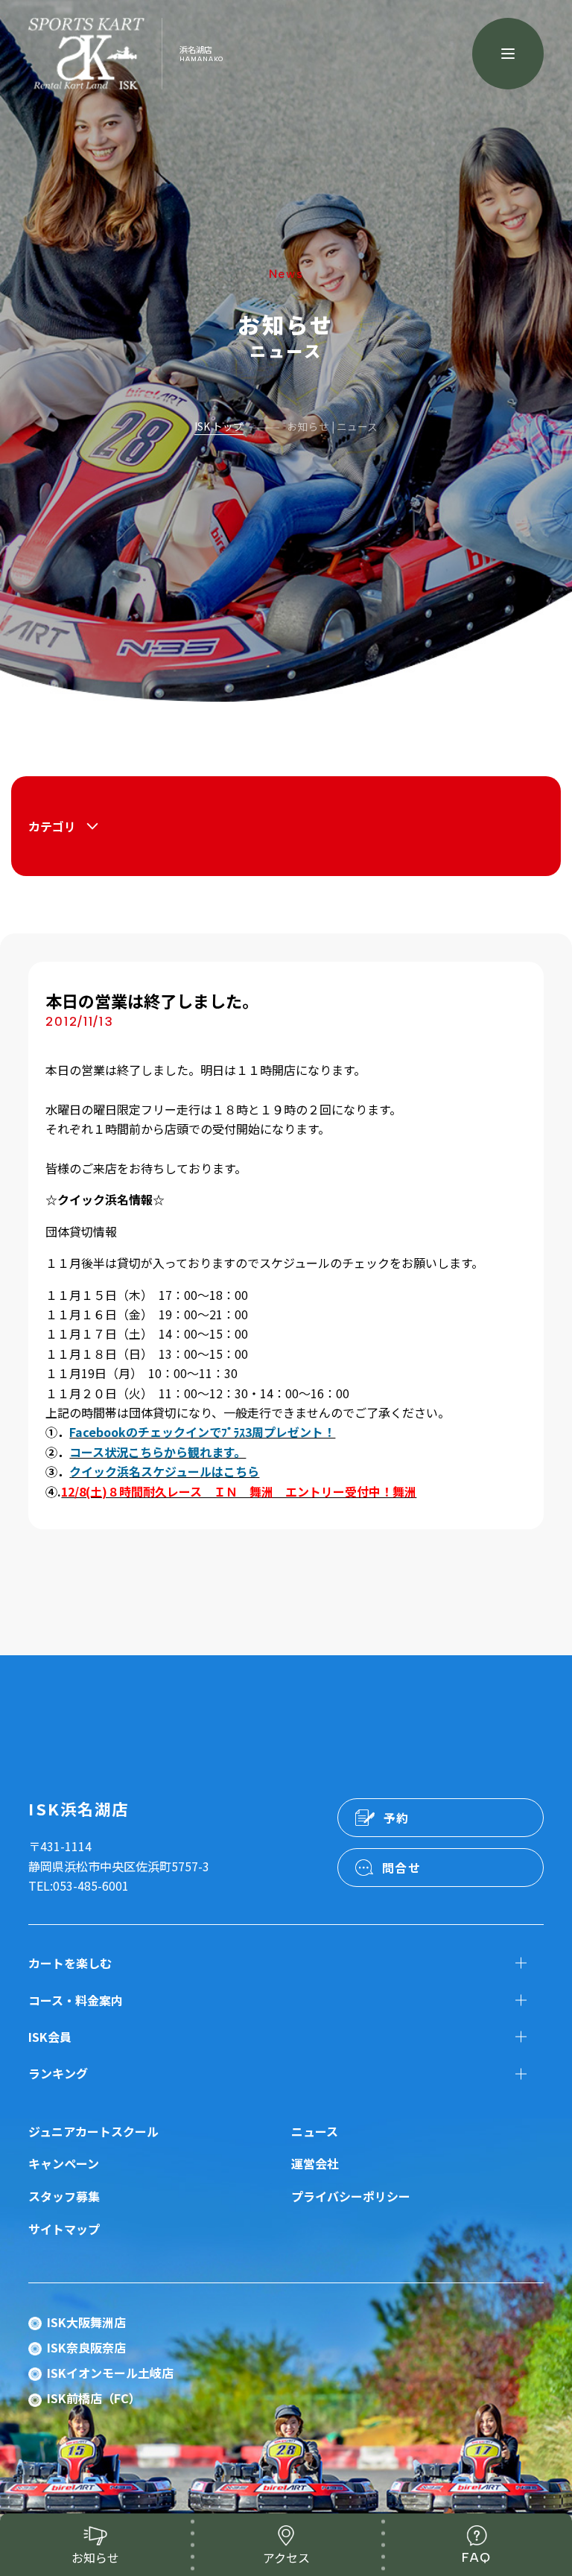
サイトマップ (64, 2229)
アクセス (286, 2557)
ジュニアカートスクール (93, 2131)
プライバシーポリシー (351, 2196)
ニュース (315, 2131)
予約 (397, 1818)
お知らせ (95, 2557)
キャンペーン (64, 2163)
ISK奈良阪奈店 (86, 2347)
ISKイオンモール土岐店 (110, 2373)
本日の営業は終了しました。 (152, 1000)
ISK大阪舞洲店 (86, 2322)
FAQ (477, 2557)
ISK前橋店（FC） (94, 2398)
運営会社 (315, 2163)
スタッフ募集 (64, 2196)
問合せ (402, 1868)
